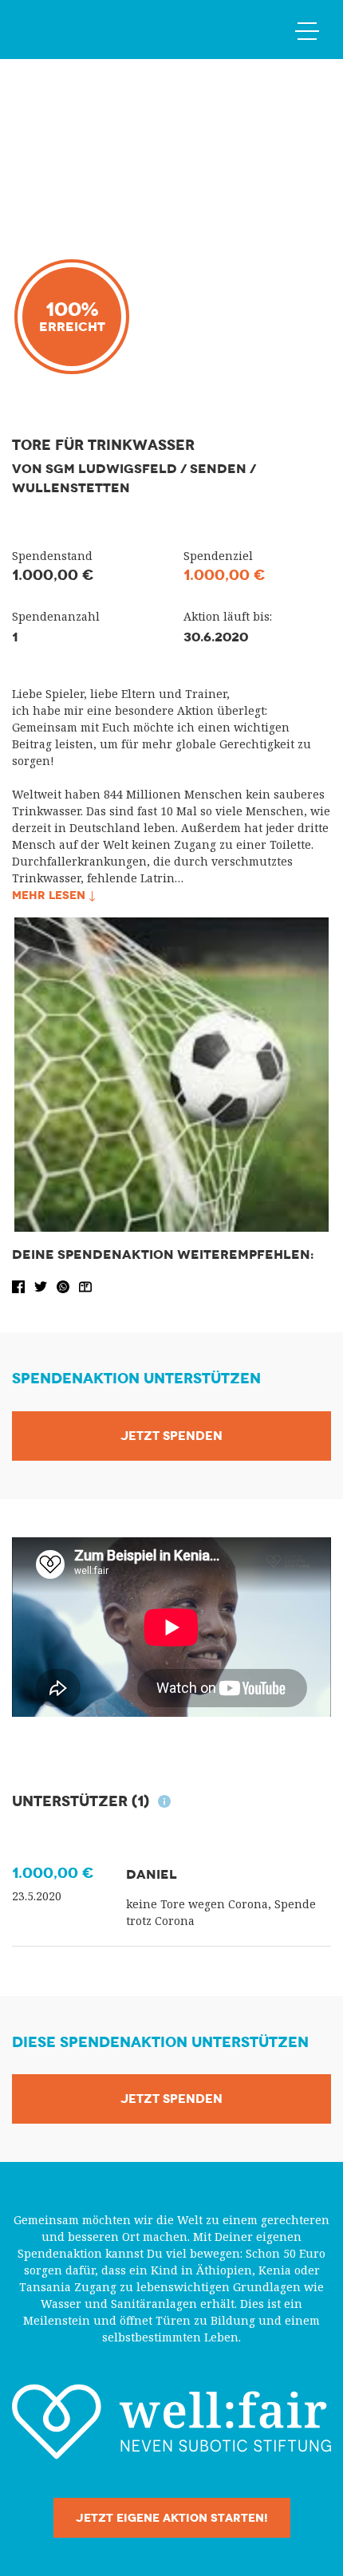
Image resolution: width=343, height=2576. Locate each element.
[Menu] (307, 30)
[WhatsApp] (65, 1286)
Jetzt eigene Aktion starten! (172, 2518)
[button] (20, 1286)
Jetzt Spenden (171, 1436)
